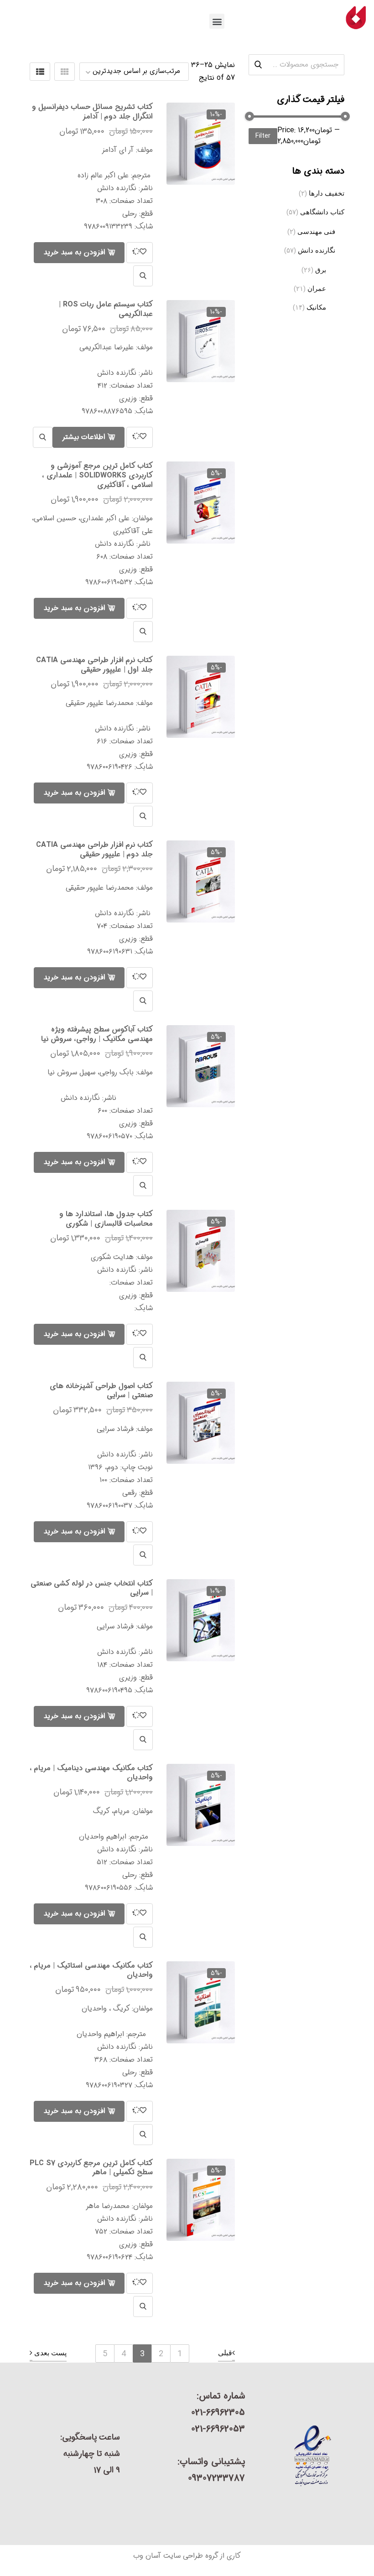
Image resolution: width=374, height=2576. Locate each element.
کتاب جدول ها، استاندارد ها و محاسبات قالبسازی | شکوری (106, 1219)
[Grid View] (65, 72)
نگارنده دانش (317, 250)
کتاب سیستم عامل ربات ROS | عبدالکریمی (106, 309)
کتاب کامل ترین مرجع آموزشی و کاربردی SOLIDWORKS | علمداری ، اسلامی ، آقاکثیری (97, 475)
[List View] (40, 72)
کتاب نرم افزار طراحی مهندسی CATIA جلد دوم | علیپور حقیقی (94, 850)
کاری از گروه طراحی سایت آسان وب (187, 2556)
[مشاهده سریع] (143, 276)
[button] (217, 21)
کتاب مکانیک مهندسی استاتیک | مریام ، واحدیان (91, 1970)
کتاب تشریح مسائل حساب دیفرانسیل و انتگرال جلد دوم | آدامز (92, 112)
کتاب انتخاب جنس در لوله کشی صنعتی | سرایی (92, 1588)
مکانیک (316, 307)
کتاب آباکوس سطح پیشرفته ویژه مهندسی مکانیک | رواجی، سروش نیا (97, 1034)
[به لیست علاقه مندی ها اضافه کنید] (140, 253)
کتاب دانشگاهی (322, 212)
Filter (263, 136)
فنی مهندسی (316, 232)
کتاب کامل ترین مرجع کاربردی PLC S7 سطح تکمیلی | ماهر (91, 2168)
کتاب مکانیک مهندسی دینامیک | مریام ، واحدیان (91, 1773)
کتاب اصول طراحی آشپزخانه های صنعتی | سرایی (101, 1391)
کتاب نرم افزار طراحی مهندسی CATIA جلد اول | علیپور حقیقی (94, 665)
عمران (317, 289)
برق (321, 270)
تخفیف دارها (327, 193)
